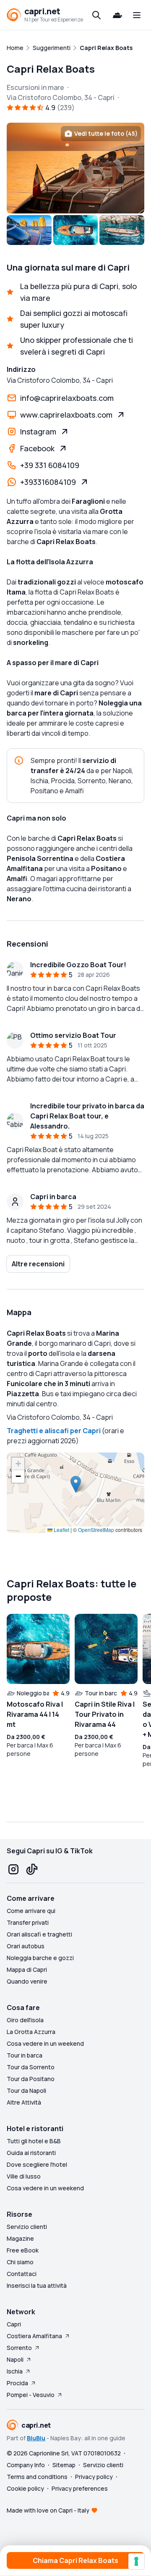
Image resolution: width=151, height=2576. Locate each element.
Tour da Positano (31, 2079)
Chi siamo (20, 2262)
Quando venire (27, 1981)
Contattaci (22, 2274)
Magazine (20, 2238)
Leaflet (61, 1530)
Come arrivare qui (31, 1911)
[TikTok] (32, 1869)
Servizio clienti (27, 2227)
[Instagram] (13, 1869)
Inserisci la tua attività (37, 2285)
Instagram (38, 432)
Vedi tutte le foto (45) (106, 133)
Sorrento (19, 2348)
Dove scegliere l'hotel (37, 2164)
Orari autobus (26, 1946)
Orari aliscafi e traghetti (39, 1934)
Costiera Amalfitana (34, 2336)
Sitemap (64, 2465)
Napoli (15, 2359)
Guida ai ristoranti (31, 2153)
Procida (17, 2383)
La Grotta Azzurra (31, 2032)
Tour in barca (25, 2055)
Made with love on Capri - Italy (48, 2510)
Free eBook (23, 2250)
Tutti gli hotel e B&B (34, 2141)
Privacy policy (94, 2477)
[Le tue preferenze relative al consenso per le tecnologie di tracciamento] (136, 2561)
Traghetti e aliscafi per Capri (54, 1431)
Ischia (15, 2371)
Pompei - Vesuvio (31, 2395)
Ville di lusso (24, 2176)
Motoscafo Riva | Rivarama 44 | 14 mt (35, 1714)
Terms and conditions (37, 2477)
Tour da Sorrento (31, 2067)
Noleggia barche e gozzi (40, 1958)
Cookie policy (25, 2488)
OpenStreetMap (96, 1530)
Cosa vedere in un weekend (45, 2043)
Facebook (37, 448)
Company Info (26, 2465)
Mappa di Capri (27, 1969)
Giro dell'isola (25, 2020)
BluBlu (36, 2438)
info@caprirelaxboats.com (67, 398)
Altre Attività (24, 2102)
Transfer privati (28, 1922)
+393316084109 (48, 482)
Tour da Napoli (26, 2091)
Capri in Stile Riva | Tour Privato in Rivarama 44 (105, 1714)
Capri (14, 2324)
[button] (76, 1484)
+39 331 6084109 (50, 465)
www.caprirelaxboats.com (66, 415)
